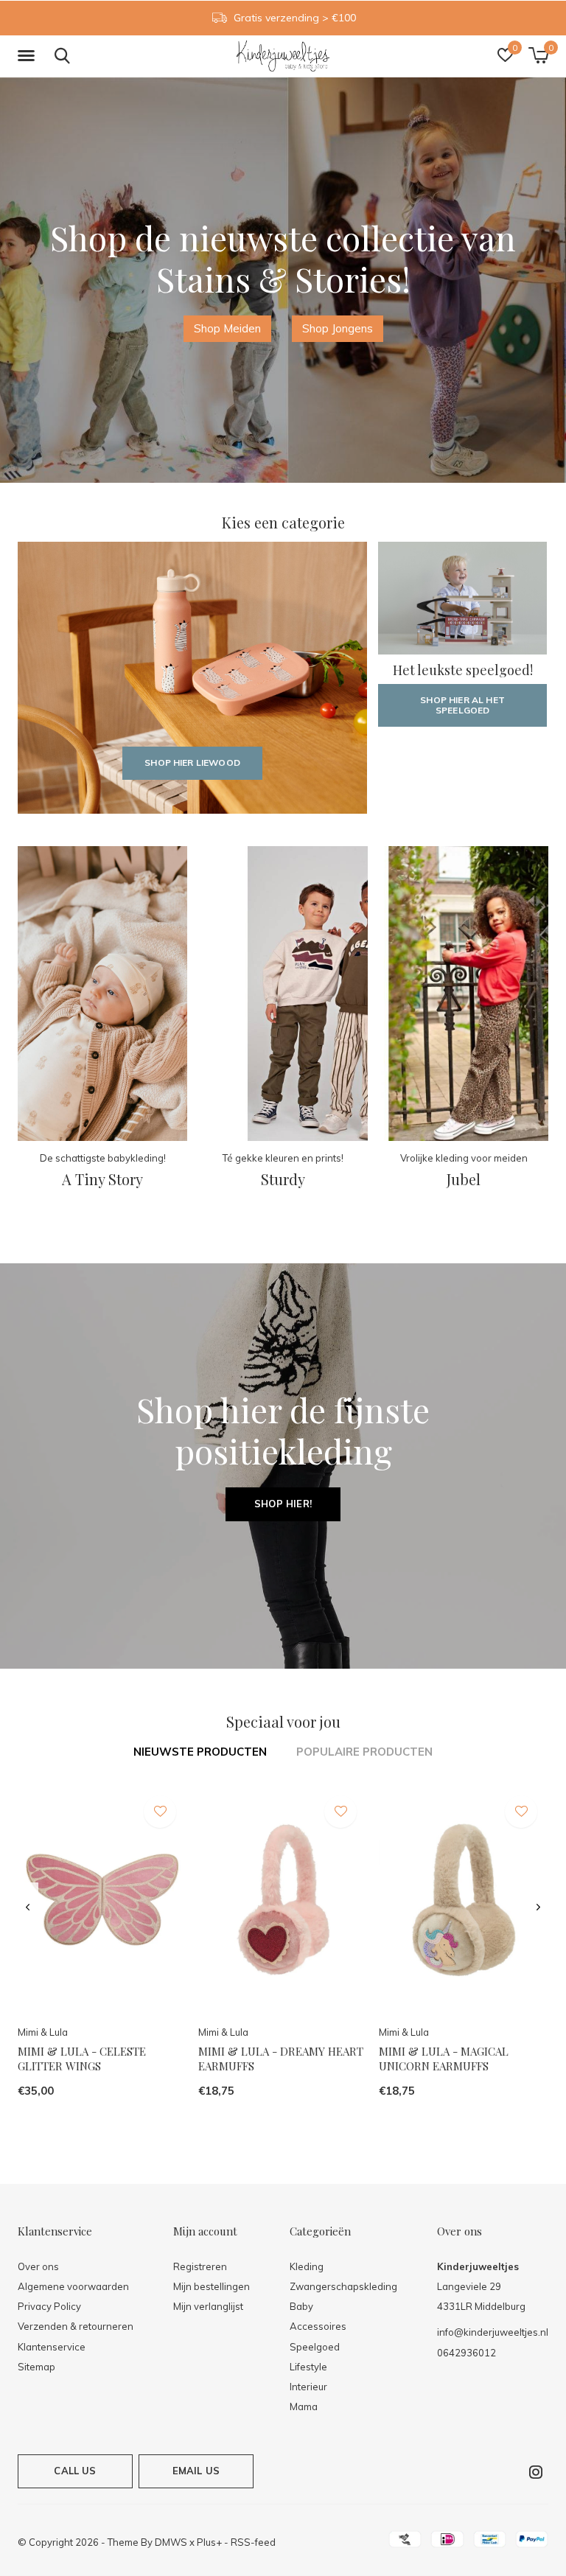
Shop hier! (283, 1504)
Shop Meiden (227, 328)
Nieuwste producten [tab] (200, 1752)
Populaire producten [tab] (364, 1752)
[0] (538, 55)
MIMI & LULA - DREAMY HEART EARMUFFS (281, 2059)
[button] (29, 56)
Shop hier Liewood (192, 762)
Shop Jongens (338, 328)
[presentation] (28, 1907)
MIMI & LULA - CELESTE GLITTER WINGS (82, 2059)
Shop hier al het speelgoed (462, 705)
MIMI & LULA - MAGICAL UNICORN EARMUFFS (444, 2059)
